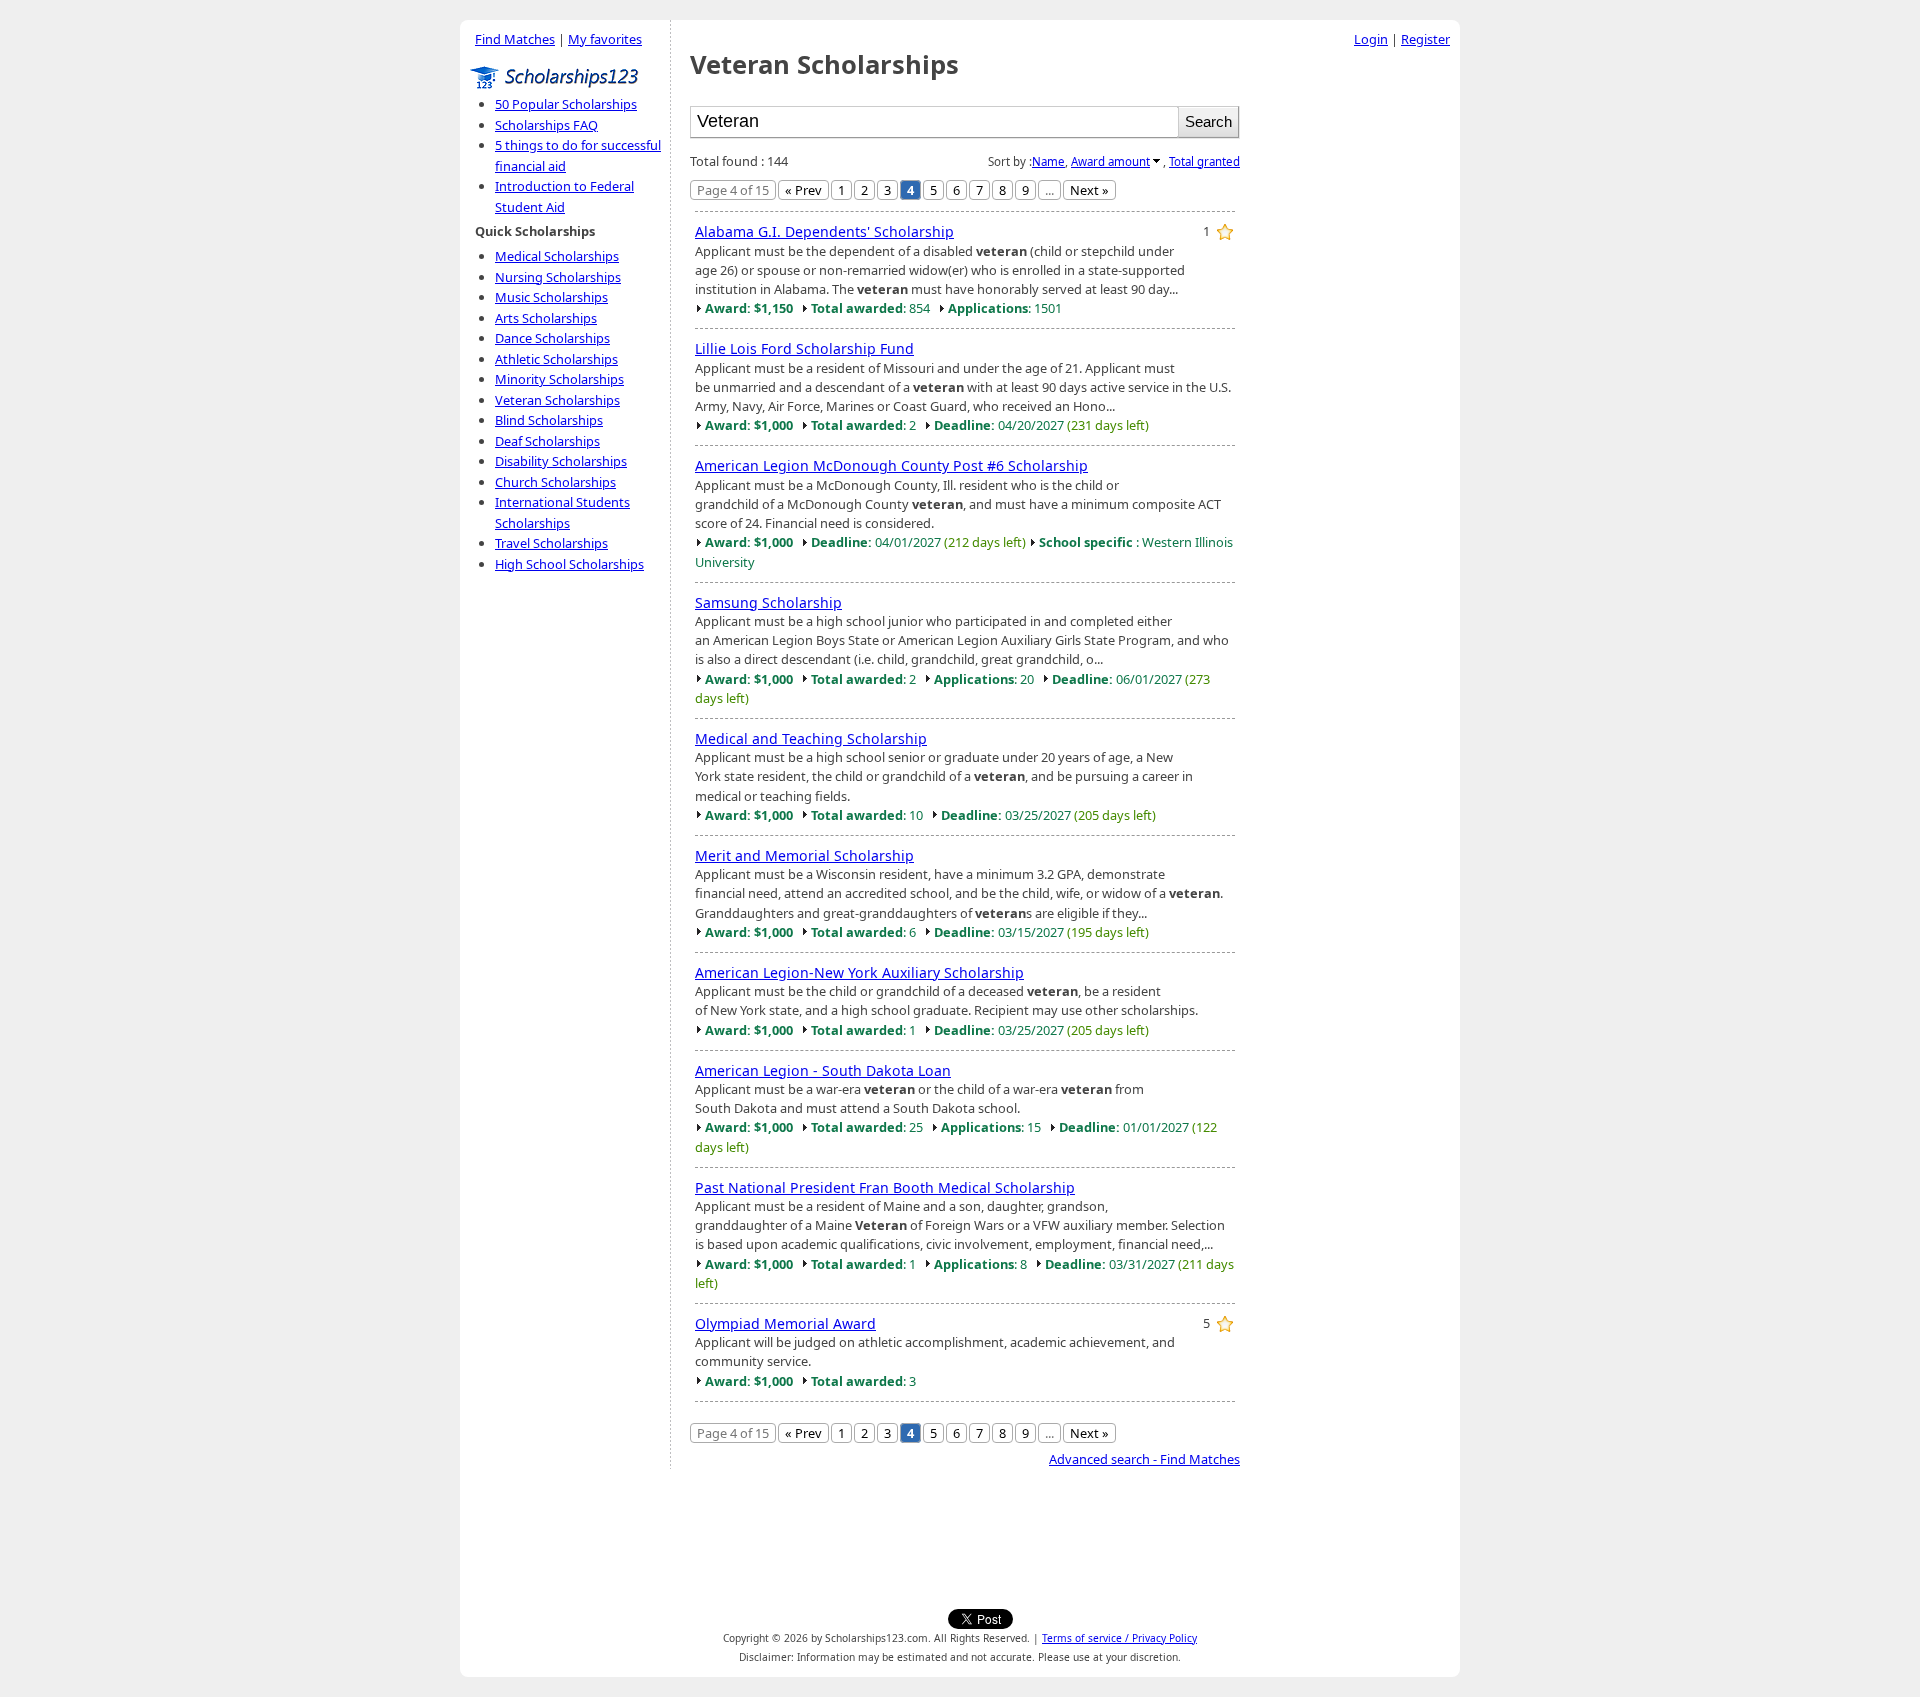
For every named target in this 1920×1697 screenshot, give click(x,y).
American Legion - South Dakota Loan (823, 1070)
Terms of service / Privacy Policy (1119, 1638)
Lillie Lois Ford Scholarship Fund (804, 348)
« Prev (803, 190)
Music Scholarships (551, 297)
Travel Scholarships (551, 543)
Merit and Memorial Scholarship (804, 855)
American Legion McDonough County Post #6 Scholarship (891, 465)
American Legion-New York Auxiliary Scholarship (859, 972)
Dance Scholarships (552, 338)
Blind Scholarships (549, 420)
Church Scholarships (555, 482)
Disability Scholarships (561, 461)
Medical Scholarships (557, 256)
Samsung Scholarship (768, 602)
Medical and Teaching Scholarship (811, 738)
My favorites (605, 39)
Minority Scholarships (559, 379)
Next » (1089, 190)
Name (1048, 161)
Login (1371, 39)
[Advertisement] (1355, 359)
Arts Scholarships (546, 318)
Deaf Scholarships (547, 441)
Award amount (1110, 161)
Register (1425, 39)
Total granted (1204, 161)
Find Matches (515, 39)
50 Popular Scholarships (566, 104)
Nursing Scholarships (558, 277)
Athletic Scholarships (556, 359)
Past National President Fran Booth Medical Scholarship (885, 1187)
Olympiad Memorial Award (785, 1323)
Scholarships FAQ (546, 125)
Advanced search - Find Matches (1144, 1459)
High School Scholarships (569, 564)
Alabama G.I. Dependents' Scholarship (824, 231)
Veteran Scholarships (557, 400)
